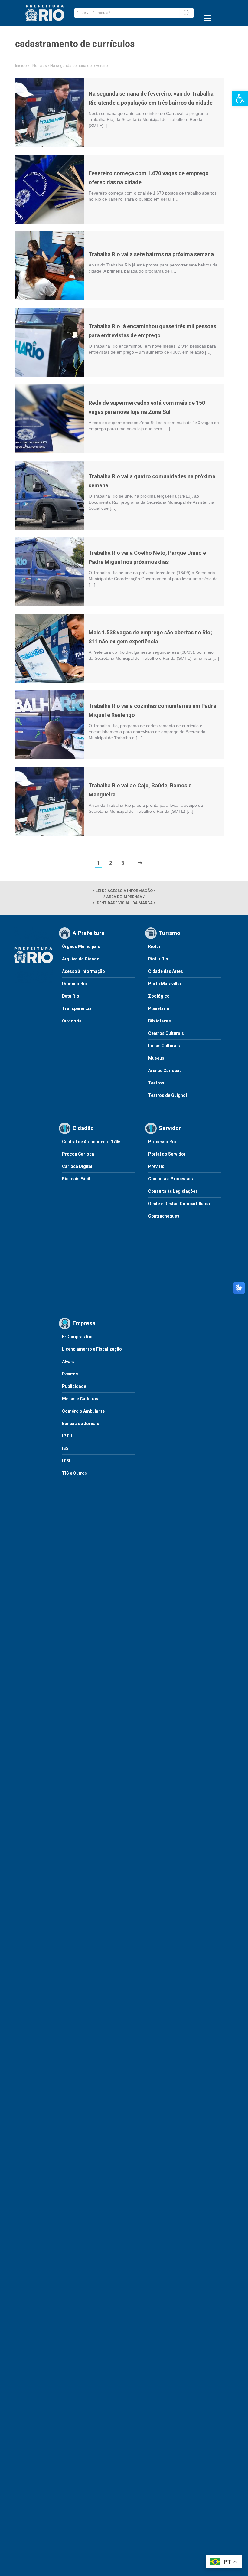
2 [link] (111, 863)
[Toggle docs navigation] (207, 18)
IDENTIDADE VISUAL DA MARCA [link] (124, 903)
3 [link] (123, 863)
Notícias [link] (40, 65)
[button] (187, 13)
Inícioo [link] (21, 65)
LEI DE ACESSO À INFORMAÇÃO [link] (124, 891)
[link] (240, 99)
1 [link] (98, 863)
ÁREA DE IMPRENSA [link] (124, 897)
